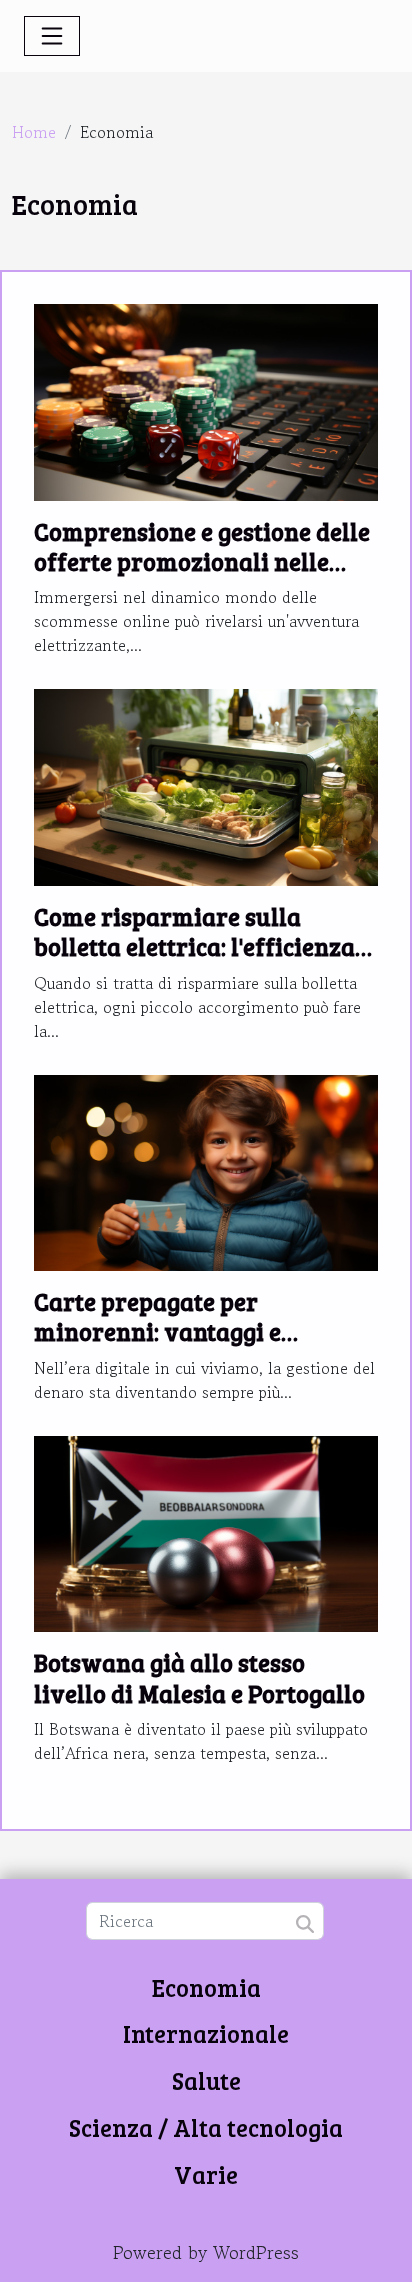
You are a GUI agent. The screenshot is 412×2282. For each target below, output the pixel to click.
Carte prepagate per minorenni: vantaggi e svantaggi (157, 1332)
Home (34, 132)
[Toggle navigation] (52, 36)
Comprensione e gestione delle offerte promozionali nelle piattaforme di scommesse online (202, 577)
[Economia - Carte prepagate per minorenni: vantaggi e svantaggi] (206, 1170)
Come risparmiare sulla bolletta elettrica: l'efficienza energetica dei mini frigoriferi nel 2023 (203, 962)
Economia (206, 1987)
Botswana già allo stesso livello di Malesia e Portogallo (199, 1677)
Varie (206, 2174)
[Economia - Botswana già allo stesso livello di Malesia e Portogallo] (206, 1531)
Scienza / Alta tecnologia (206, 2127)
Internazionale (206, 2033)
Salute (206, 2080)
